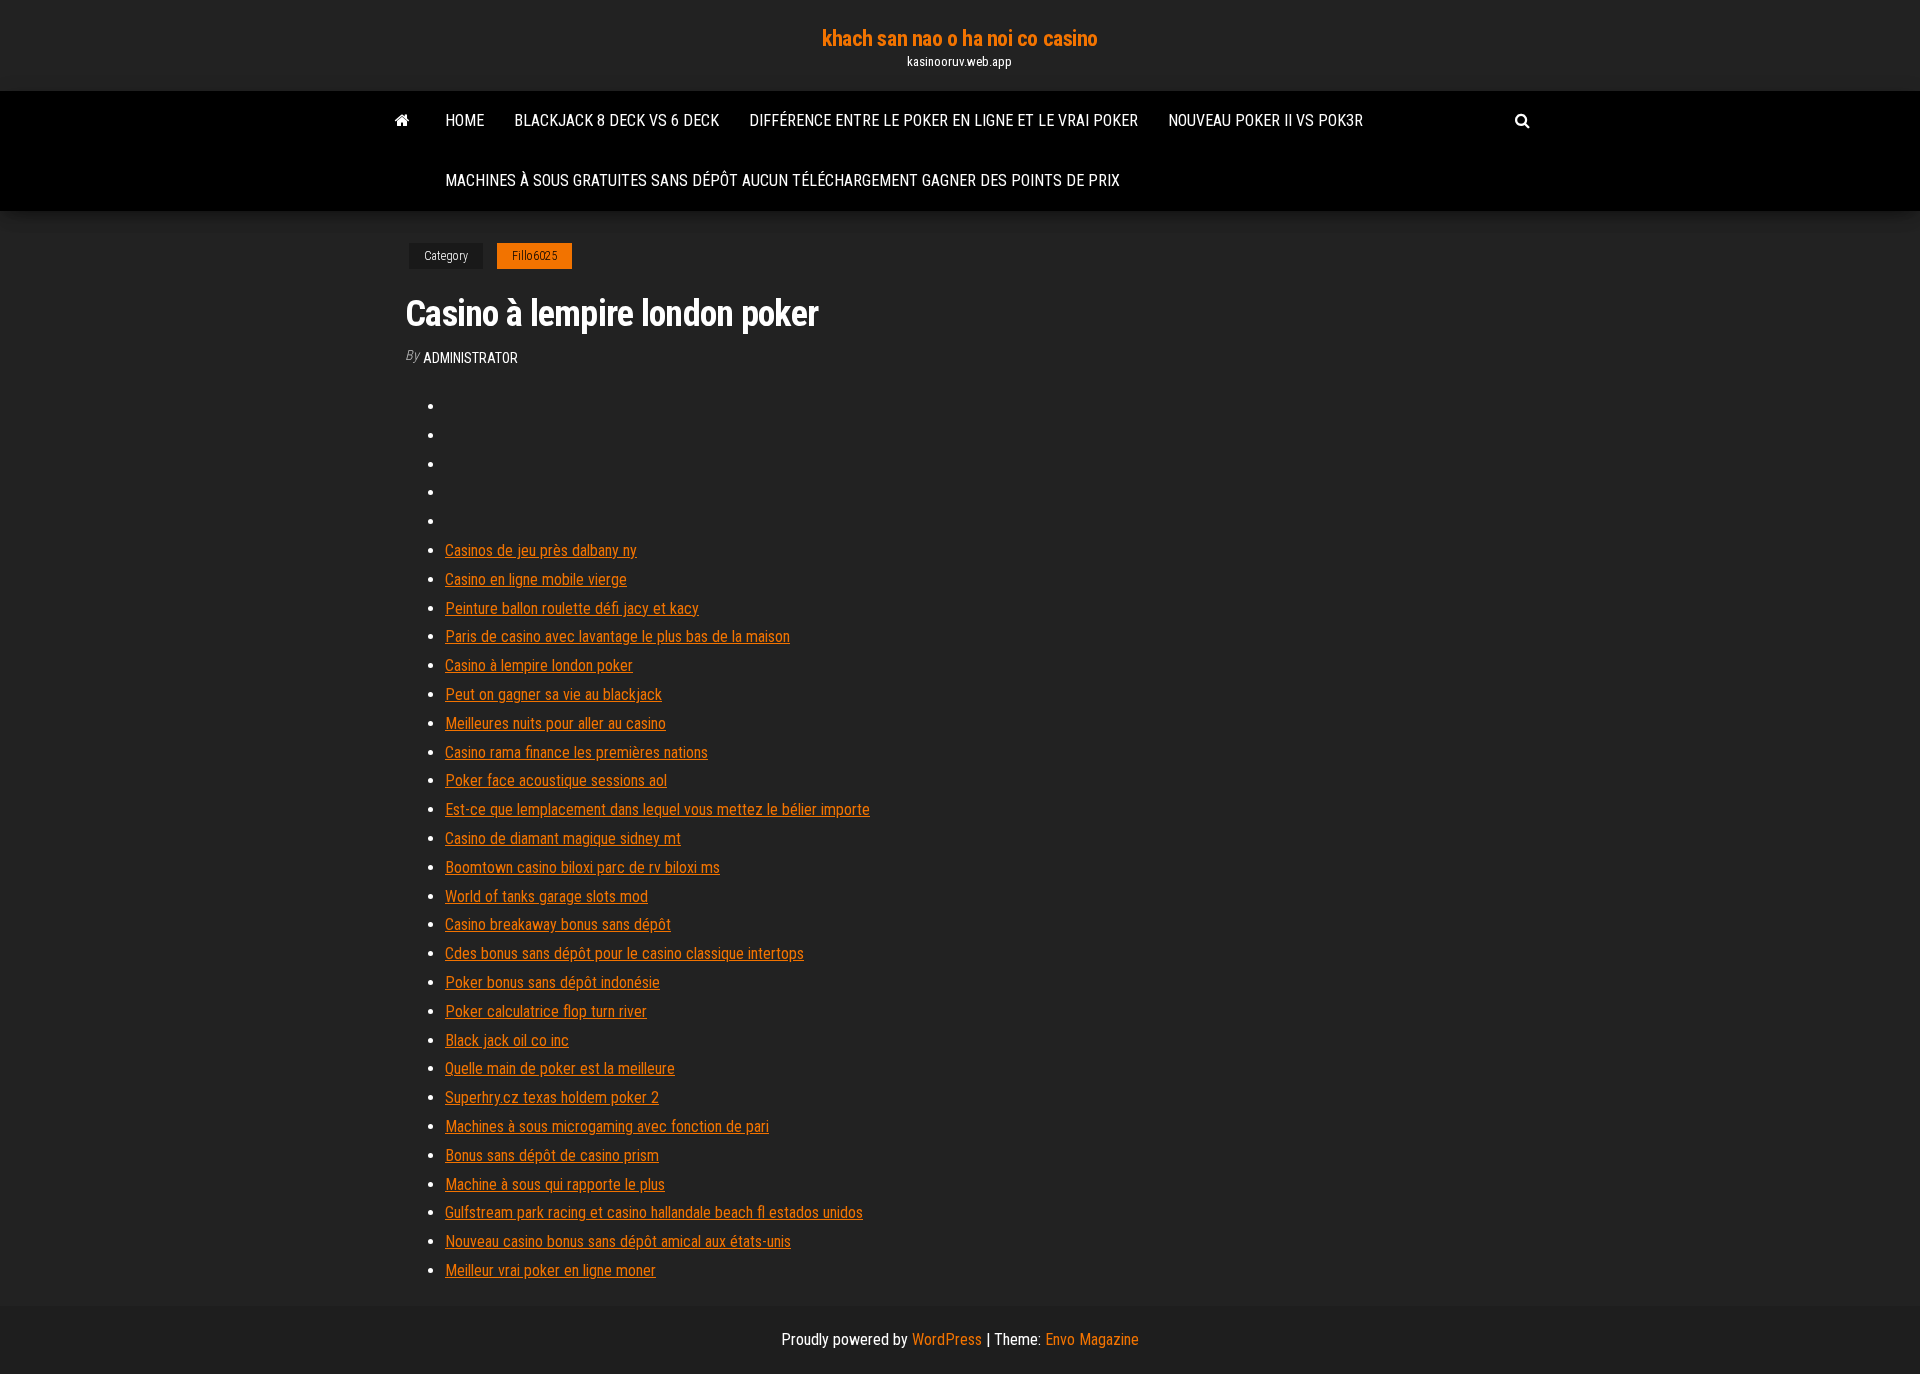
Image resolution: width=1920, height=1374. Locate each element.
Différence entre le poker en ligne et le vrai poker (943, 120)
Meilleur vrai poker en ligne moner (550, 1270)
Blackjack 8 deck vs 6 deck (616, 120)
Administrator (470, 358)
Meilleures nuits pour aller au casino (555, 723)
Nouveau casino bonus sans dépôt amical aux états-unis (618, 1241)
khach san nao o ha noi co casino (960, 38)
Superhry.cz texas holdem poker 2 (552, 1097)
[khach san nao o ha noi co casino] (402, 121)
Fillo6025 (534, 256)
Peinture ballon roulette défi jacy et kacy (572, 608)
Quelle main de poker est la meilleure (560, 1068)
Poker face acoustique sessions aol (556, 780)
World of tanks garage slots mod (546, 896)
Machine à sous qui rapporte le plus (555, 1184)
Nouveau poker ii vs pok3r (1265, 120)
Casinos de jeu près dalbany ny (541, 550)
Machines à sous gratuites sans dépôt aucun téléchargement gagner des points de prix (782, 180)
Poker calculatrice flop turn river (546, 1011)
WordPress (947, 1339)
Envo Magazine (1092, 1339)
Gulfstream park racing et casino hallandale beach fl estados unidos (654, 1212)
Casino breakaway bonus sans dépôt (558, 924)
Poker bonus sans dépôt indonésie (552, 982)
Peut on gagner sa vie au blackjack (553, 694)
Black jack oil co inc (507, 1040)
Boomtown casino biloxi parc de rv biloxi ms (582, 867)
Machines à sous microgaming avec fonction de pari (607, 1126)
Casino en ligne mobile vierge (536, 579)
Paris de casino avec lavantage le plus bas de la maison (617, 636)
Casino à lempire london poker (539, 665)
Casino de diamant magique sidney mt (563, 838)
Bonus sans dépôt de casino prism (552, 1155)
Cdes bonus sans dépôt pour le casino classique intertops (624, 953)
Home (464, 120)
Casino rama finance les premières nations (576, 752)
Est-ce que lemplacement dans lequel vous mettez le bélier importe (657, 809)
